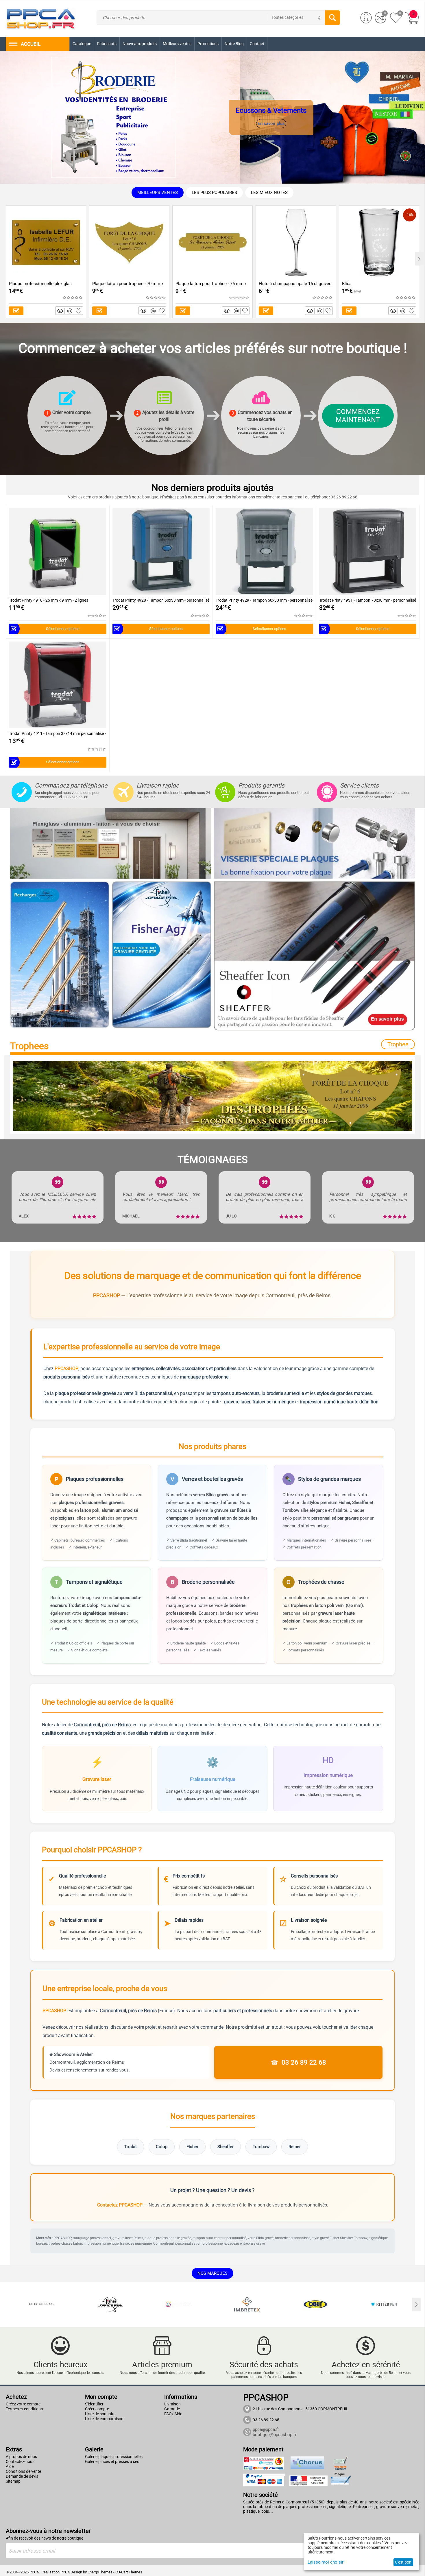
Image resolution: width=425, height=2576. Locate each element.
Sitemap (13, 2481)
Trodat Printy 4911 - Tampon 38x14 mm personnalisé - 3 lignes (57, 734)
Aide (10, 2466)
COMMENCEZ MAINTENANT (358, 416)
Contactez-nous (20, 2462)
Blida (347, 284)
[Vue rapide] (61, 311)
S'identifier (94, 2404)
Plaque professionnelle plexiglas (40, 284)
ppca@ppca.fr (266, 2429)
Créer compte (97, 2409)
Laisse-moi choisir (326, 2562)
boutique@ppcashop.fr (275, 2435)
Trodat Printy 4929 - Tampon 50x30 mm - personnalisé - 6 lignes (264, 600)
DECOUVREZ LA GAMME (289, 124)
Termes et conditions (24, 2409)
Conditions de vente (23, 2471)
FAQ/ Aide (173, 2414)
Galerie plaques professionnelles (114, 2457)
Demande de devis (22, 2476)
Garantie (172, 2409)
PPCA (65, 2572)
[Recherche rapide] (332, 18)
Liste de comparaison (104, 2419)
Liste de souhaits (100, 2414)
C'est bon (403, 2562)
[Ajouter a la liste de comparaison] (71, 311)
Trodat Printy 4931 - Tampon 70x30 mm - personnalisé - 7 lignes (368, 600)
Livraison (172, 2404)
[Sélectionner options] (16, 311)
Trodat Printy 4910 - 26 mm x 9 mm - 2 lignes (49, 600)
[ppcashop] (41, 18)
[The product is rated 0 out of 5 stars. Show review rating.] (73, 298)
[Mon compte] (366, 18)
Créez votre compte (23, 2404)
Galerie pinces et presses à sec (112, 2462)
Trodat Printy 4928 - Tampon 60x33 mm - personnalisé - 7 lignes (161, 600)
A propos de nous (21, 2457)
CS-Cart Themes (129, 2572)
